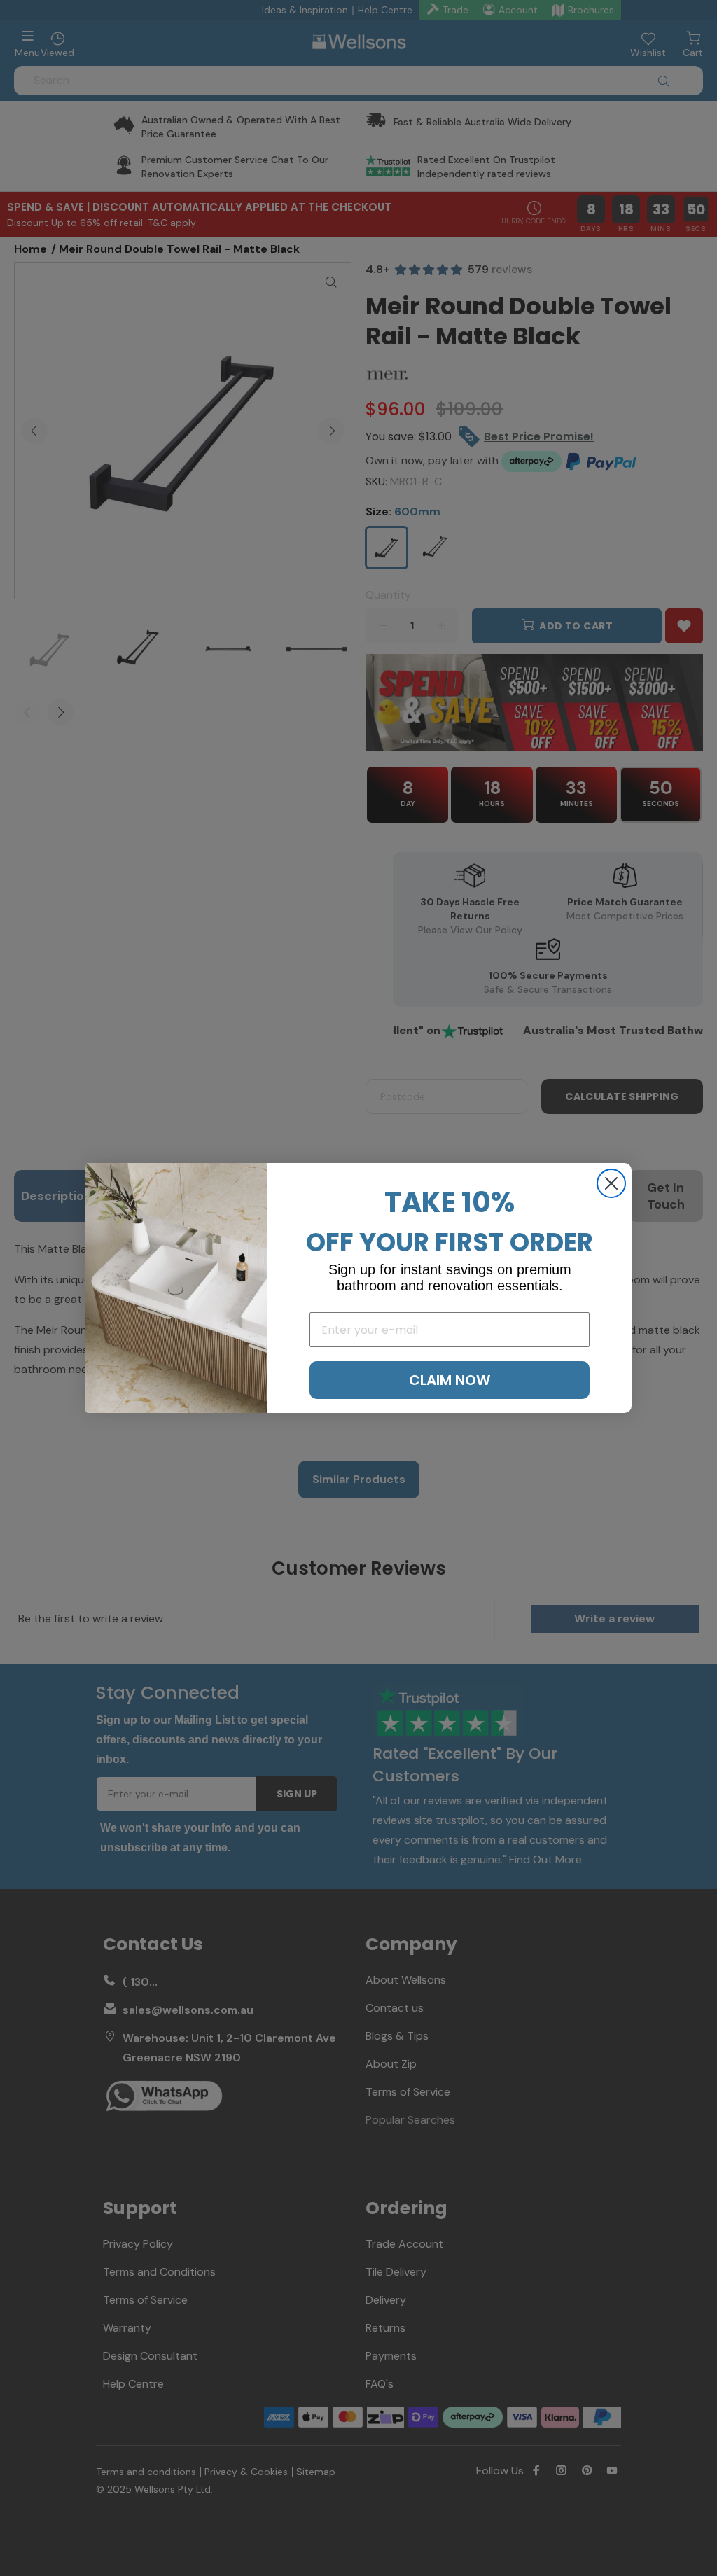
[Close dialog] (611, 1183)
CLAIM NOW (450, 1380)
